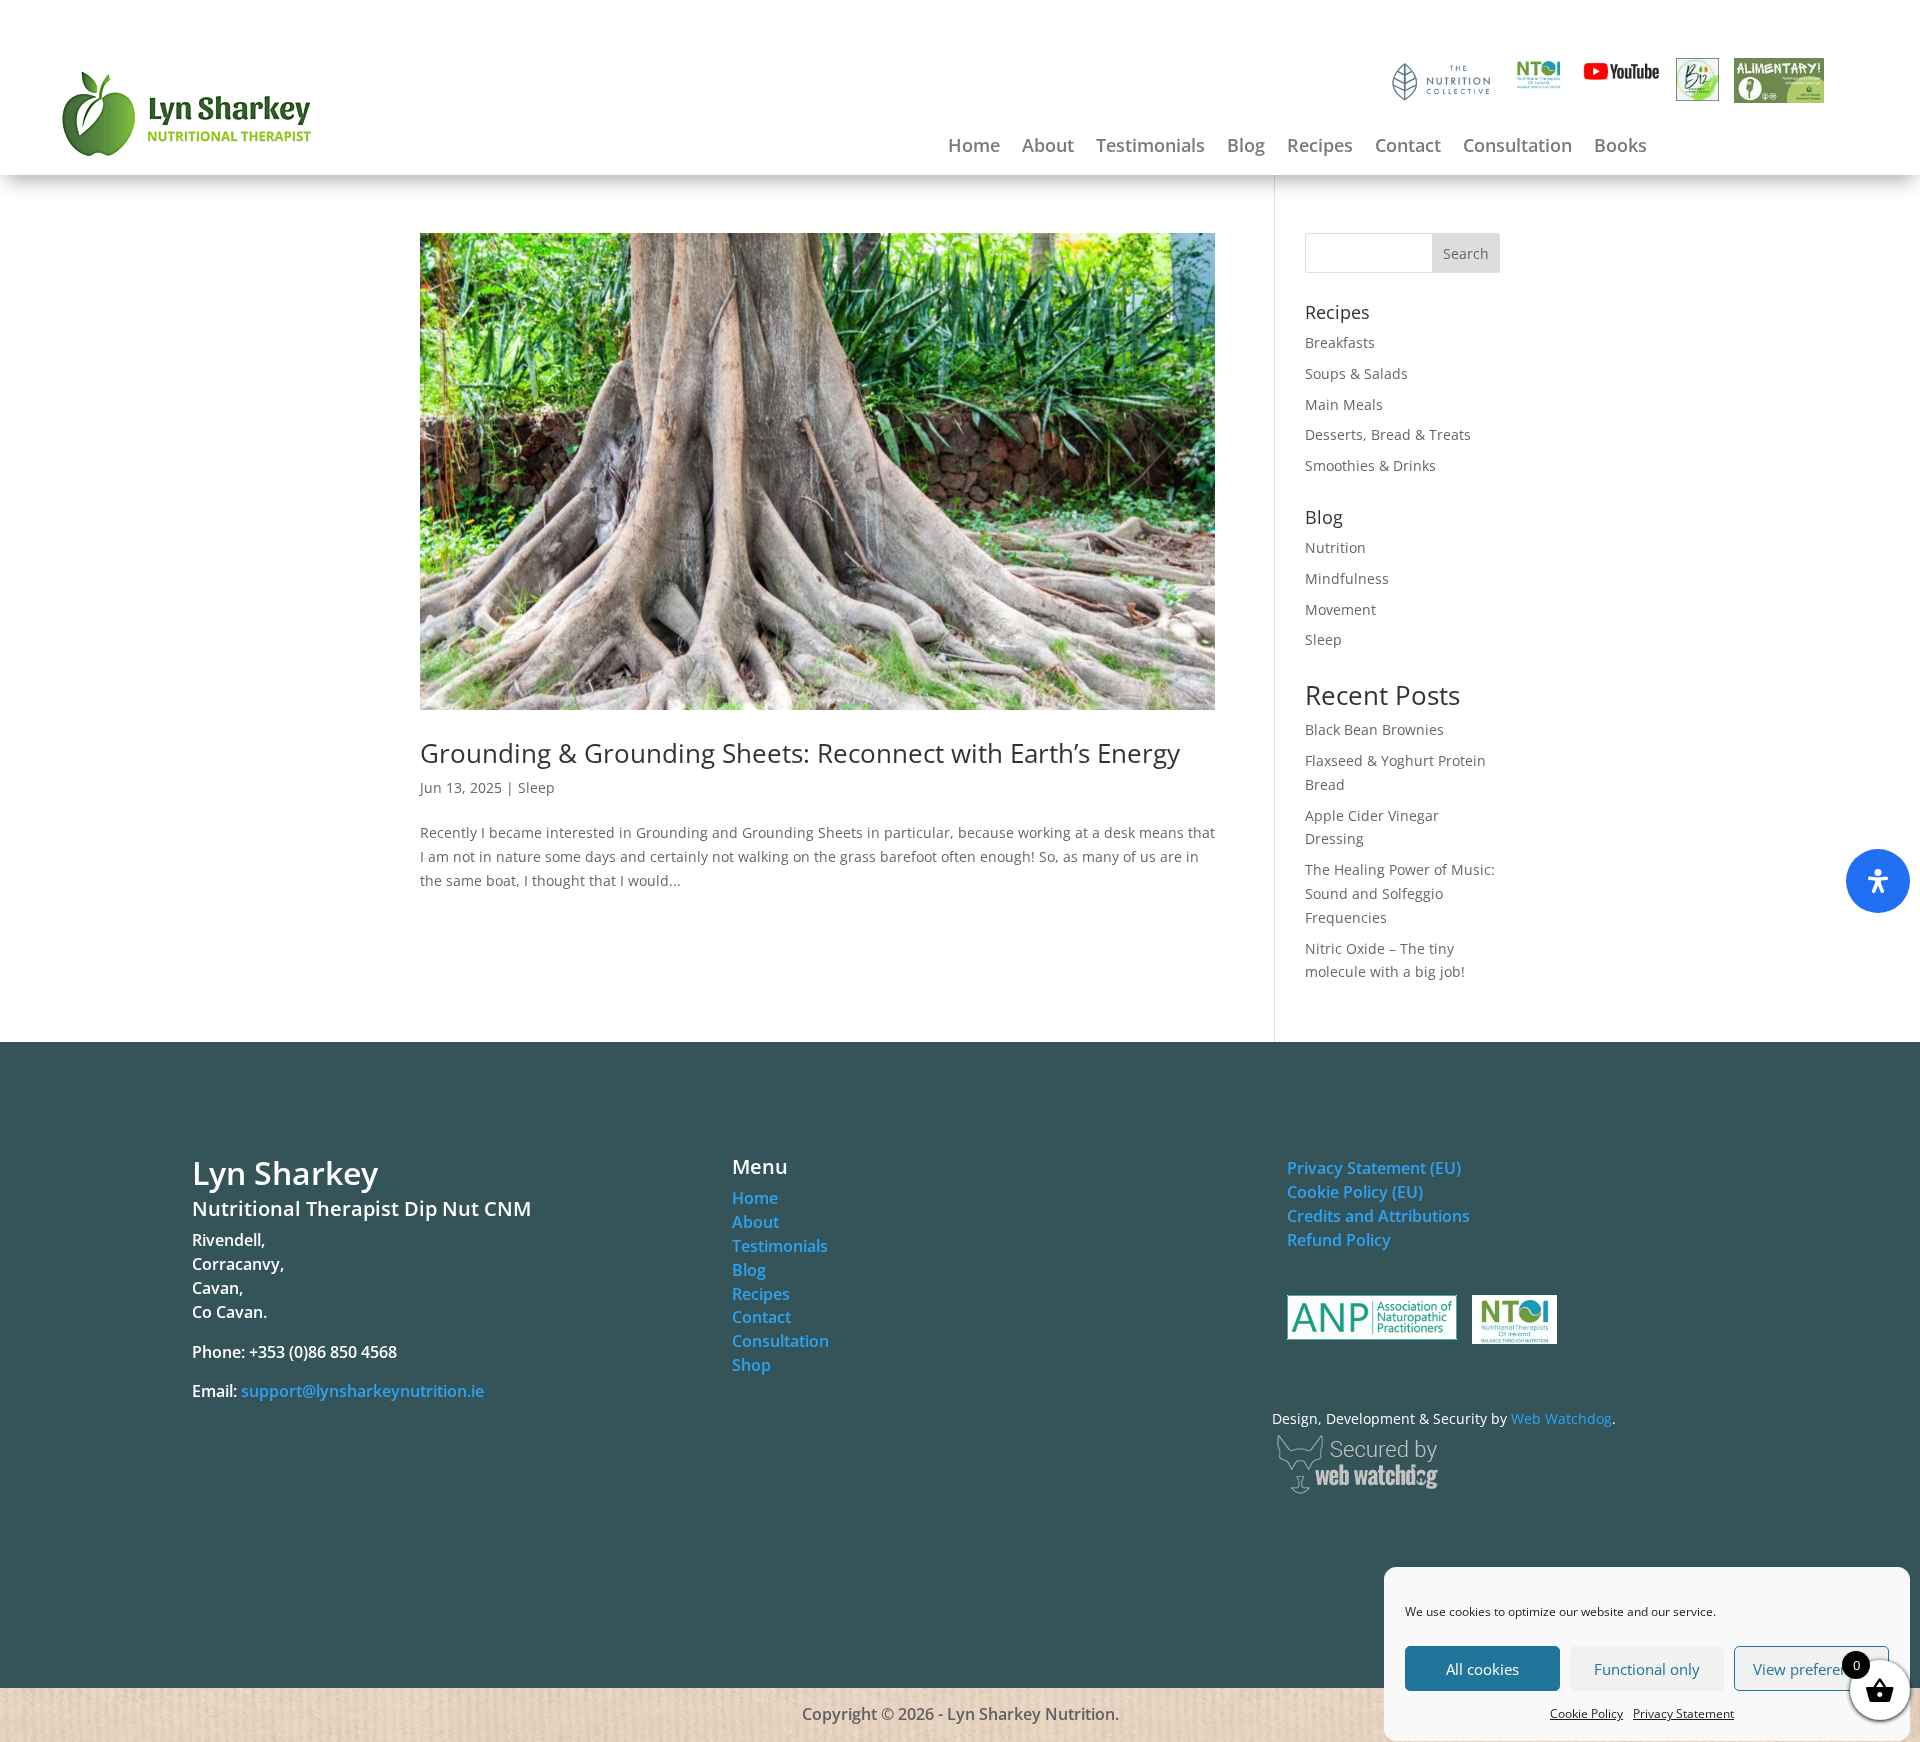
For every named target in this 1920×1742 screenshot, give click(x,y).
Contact (1408, 147)
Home (974, 147)
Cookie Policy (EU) (1355, 1192)
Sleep (536, 787)
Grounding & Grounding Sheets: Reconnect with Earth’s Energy (800, 753)
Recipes (1320, 147)
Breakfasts (1340, 342)
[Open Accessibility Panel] (1878, 881)
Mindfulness (1347, 578)
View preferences (1812, 1669)
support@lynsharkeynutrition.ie (362, 1391)
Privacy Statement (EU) (1374, 1168)
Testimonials (1150, 147)
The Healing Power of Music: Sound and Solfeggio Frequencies (1400, 893)
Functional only (1647, 1669)
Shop (751, 1365)
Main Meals (1344, 404)
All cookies (1482, 1669)
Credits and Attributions (1378, 1216)
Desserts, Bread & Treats (1388, 434)
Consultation (1517, 147)
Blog (1246, 147)
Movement (1340, 609)
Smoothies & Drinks (1370, 465)
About (1048, 147)
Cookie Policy (1586, 1713)
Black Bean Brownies (1374, 729)
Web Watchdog (1561, 1418)
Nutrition (1335, 547)
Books (1620, 147)
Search (1466, 253)
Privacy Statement (1683, 1713)
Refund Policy (1339, 1240)
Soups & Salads (1356, 373)
